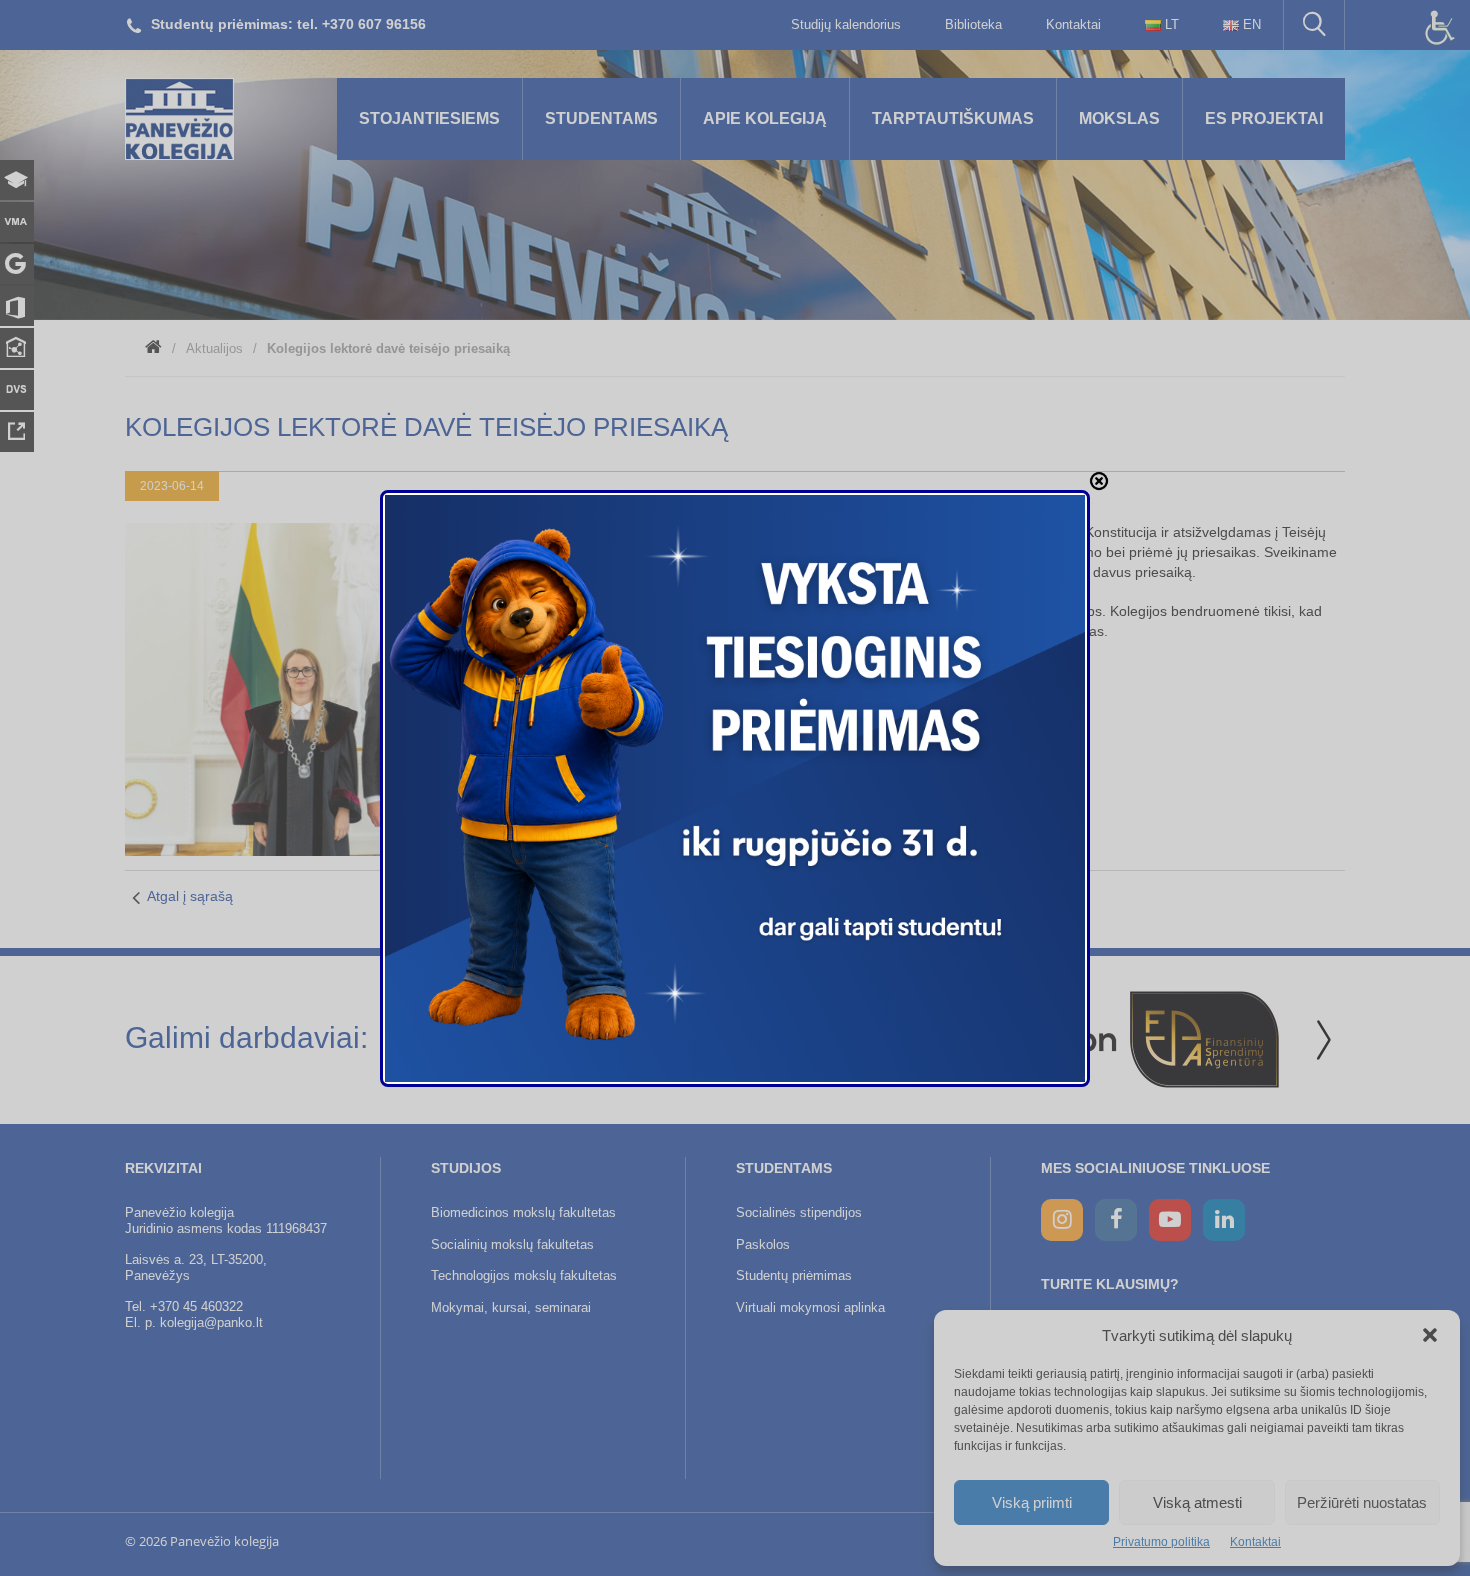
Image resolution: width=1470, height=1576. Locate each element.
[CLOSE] (1099, 481)
